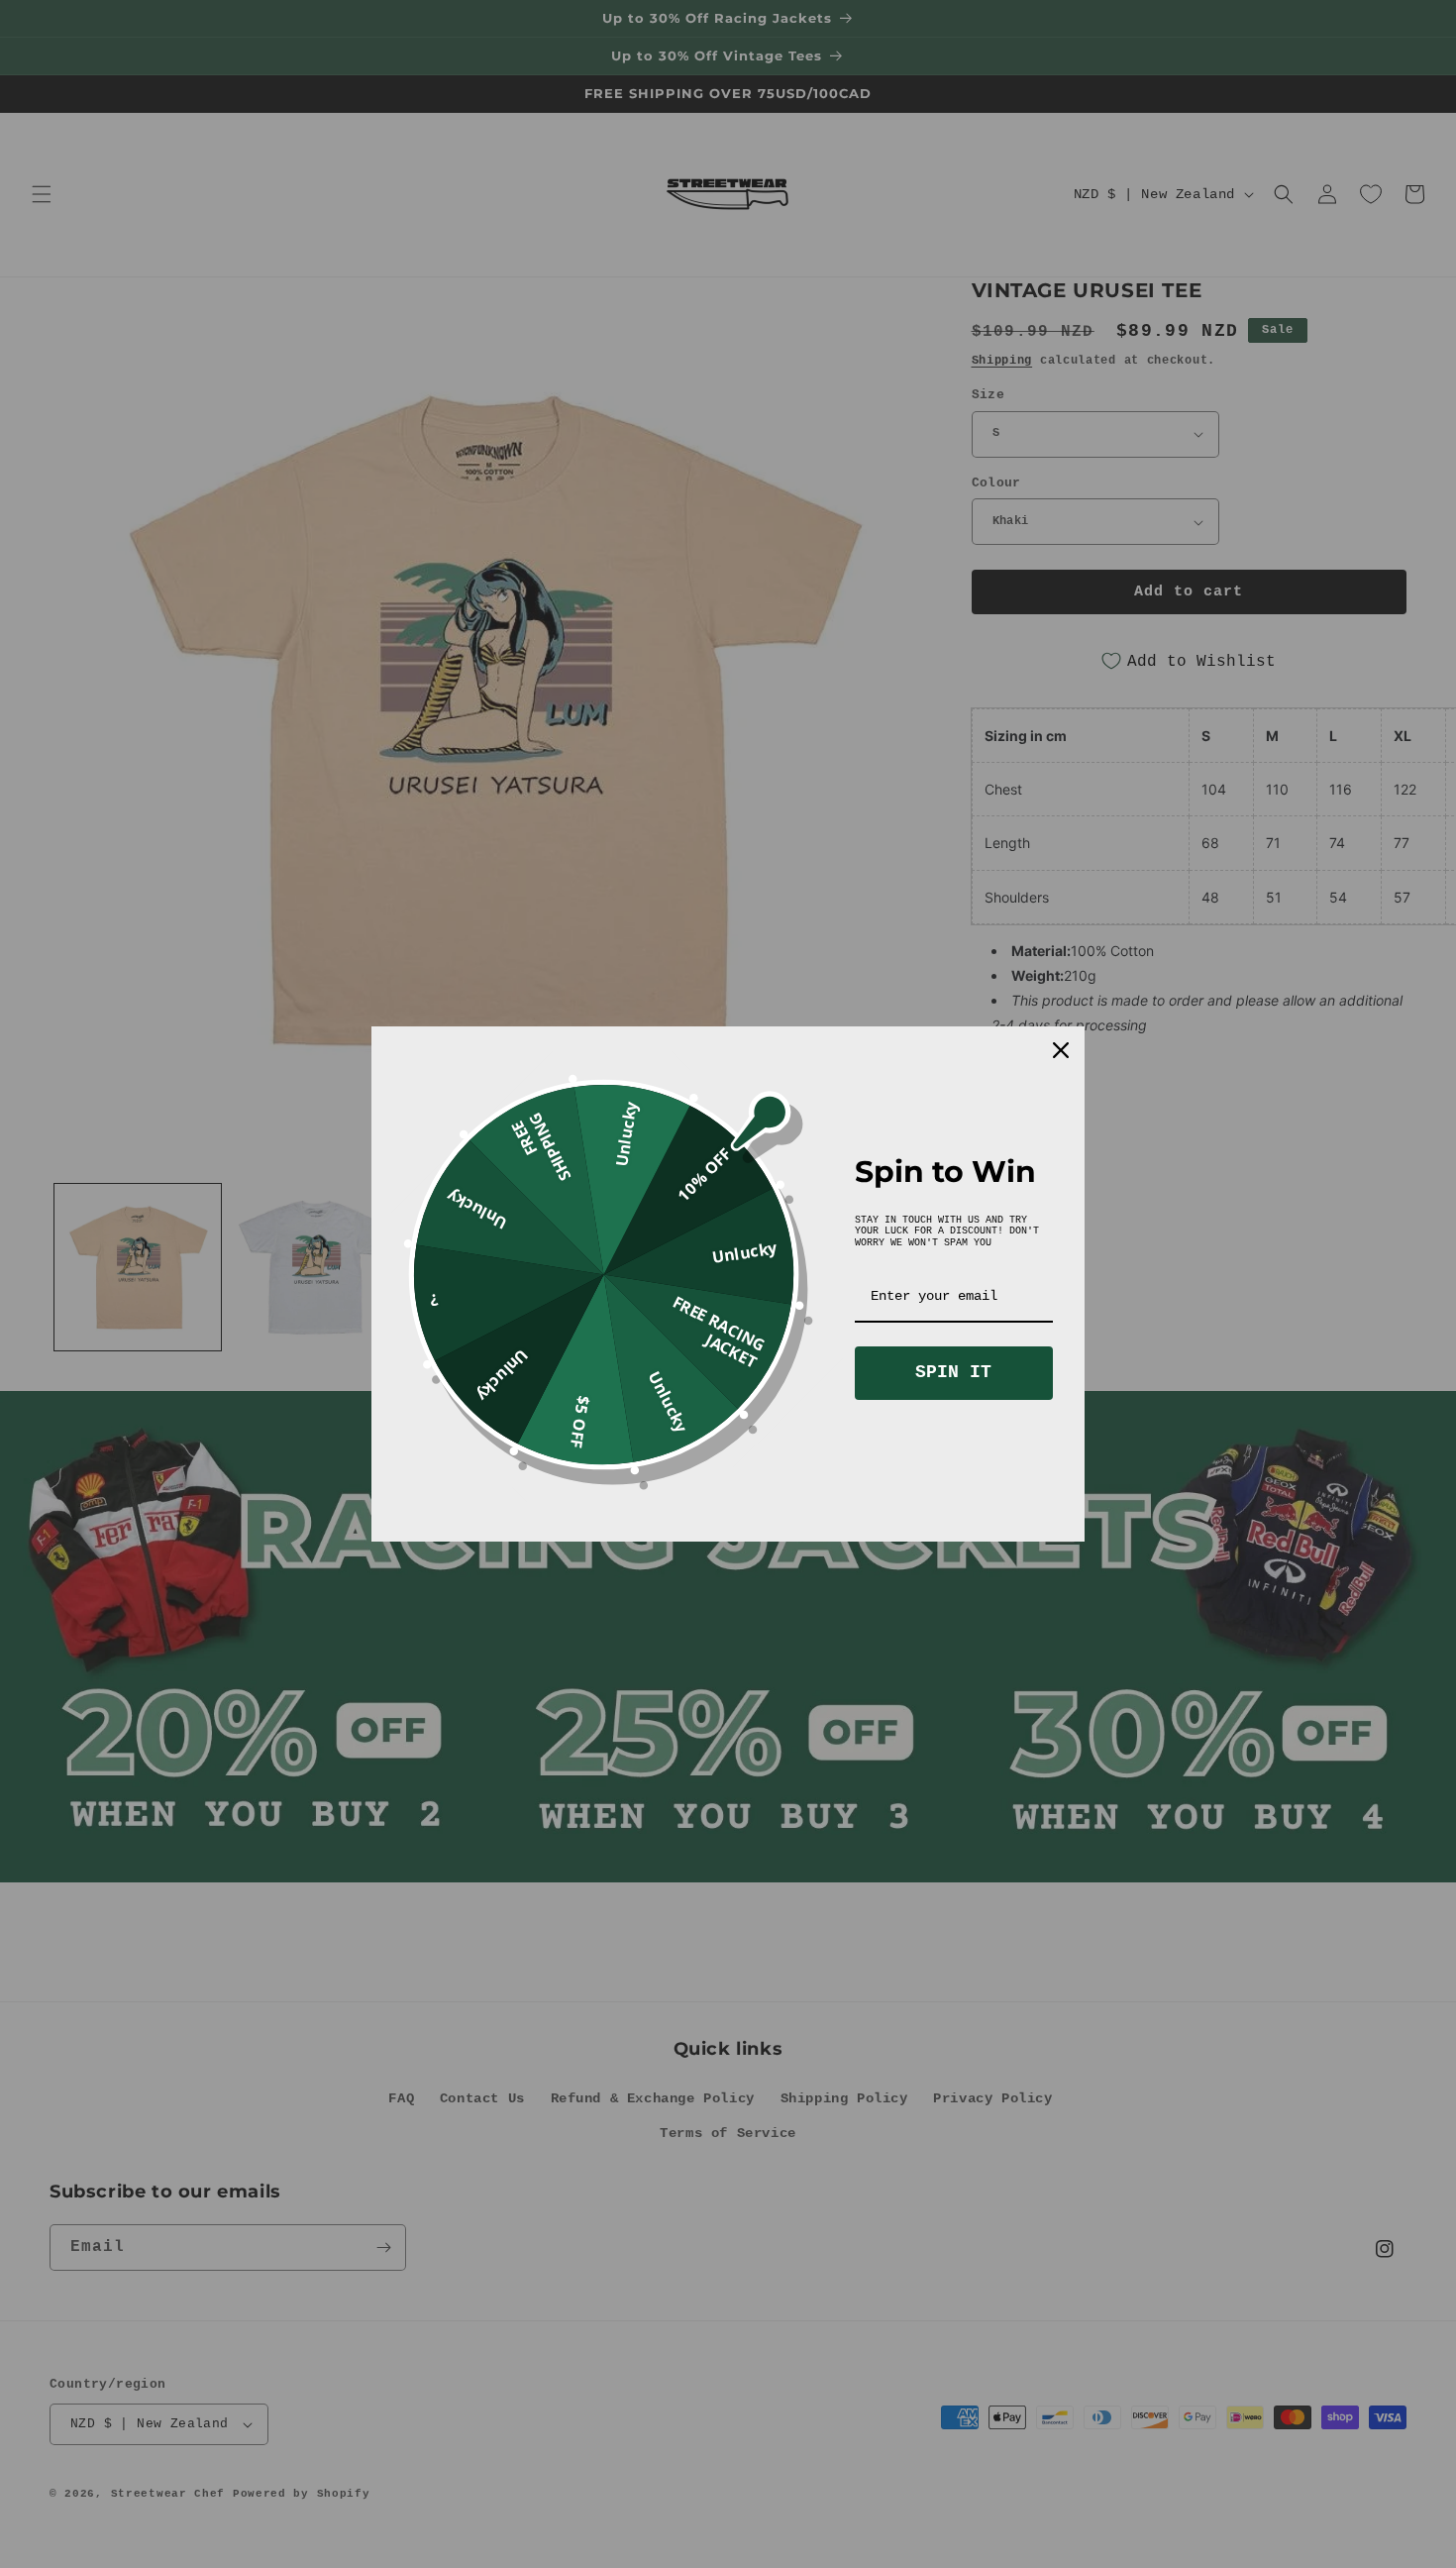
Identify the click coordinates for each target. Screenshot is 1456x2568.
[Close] (1061, 1050)
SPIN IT (953, 1372)
